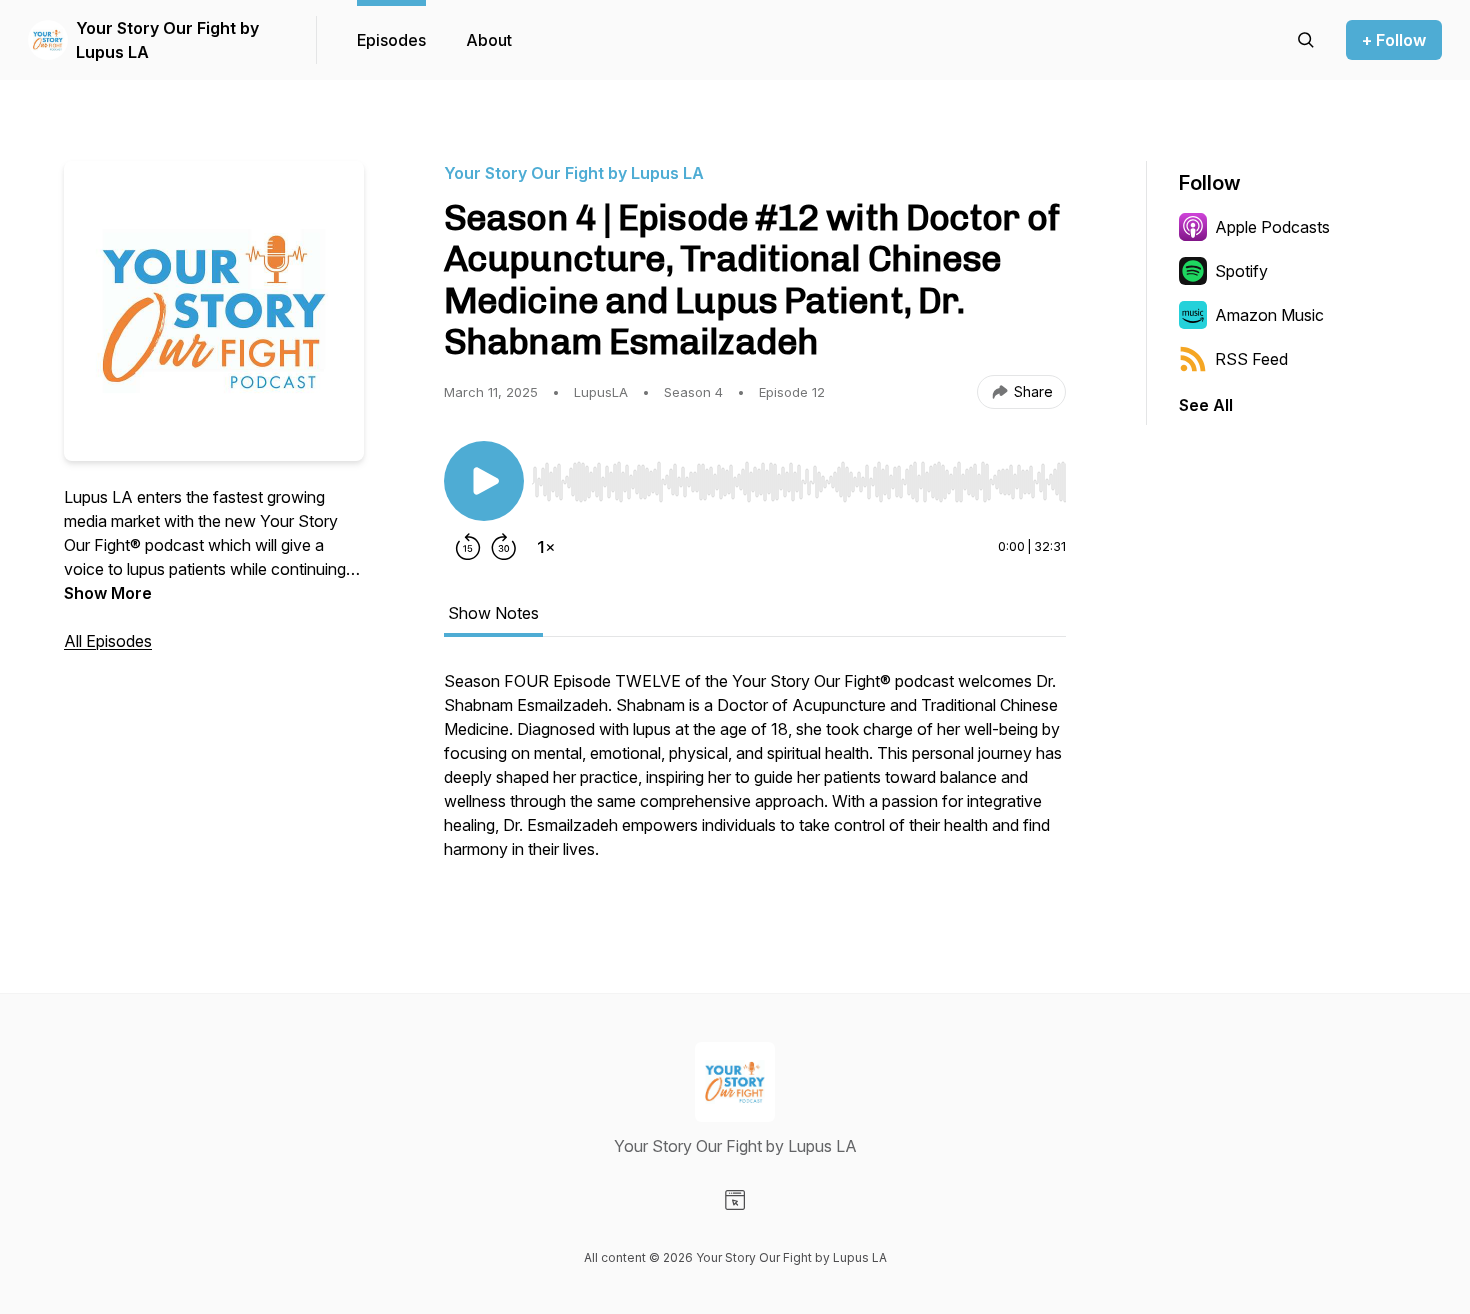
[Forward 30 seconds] (504, 547)
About (489, 40)
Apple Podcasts (1272, 227)
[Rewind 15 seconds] (468, 547)
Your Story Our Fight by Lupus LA (167, 40)
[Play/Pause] (484, 481)
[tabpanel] (755, 775)
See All (1206, 405)
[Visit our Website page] (735, 1200)
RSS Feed (1251, 359)
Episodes (391, 40)
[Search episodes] (1306, 40)
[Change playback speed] (546, 547)
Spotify (1241, 271)
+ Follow (1394, 40)
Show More (108, 593)
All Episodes (108, 641)
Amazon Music (1269, 315)
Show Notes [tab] (493, 613)
